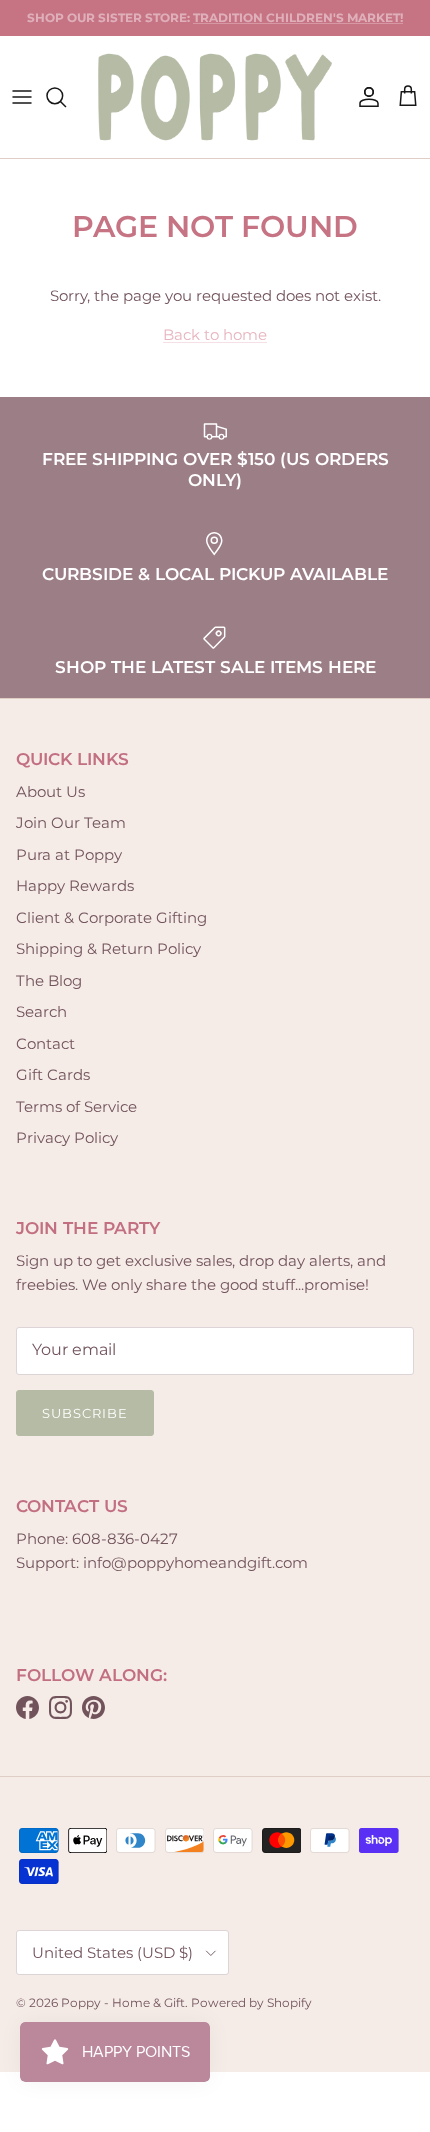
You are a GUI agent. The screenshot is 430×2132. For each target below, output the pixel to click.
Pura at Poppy (69, 854)
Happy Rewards (75, 885)
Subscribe (85, 1413)
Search (41, 1011)
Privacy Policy (67, 1137)
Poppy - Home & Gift (123, 2002)
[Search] (66, 97)
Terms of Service (76, 1106)
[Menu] (22, 97)
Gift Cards (53, 1074)
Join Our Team (71, 822)
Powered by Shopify (251, 2002)
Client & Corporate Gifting (111, 917)
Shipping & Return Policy (108, 948)
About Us (50, 791)
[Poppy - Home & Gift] (215, 97)
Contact (45, 1043)
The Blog (49, 980)
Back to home (215, 334)
